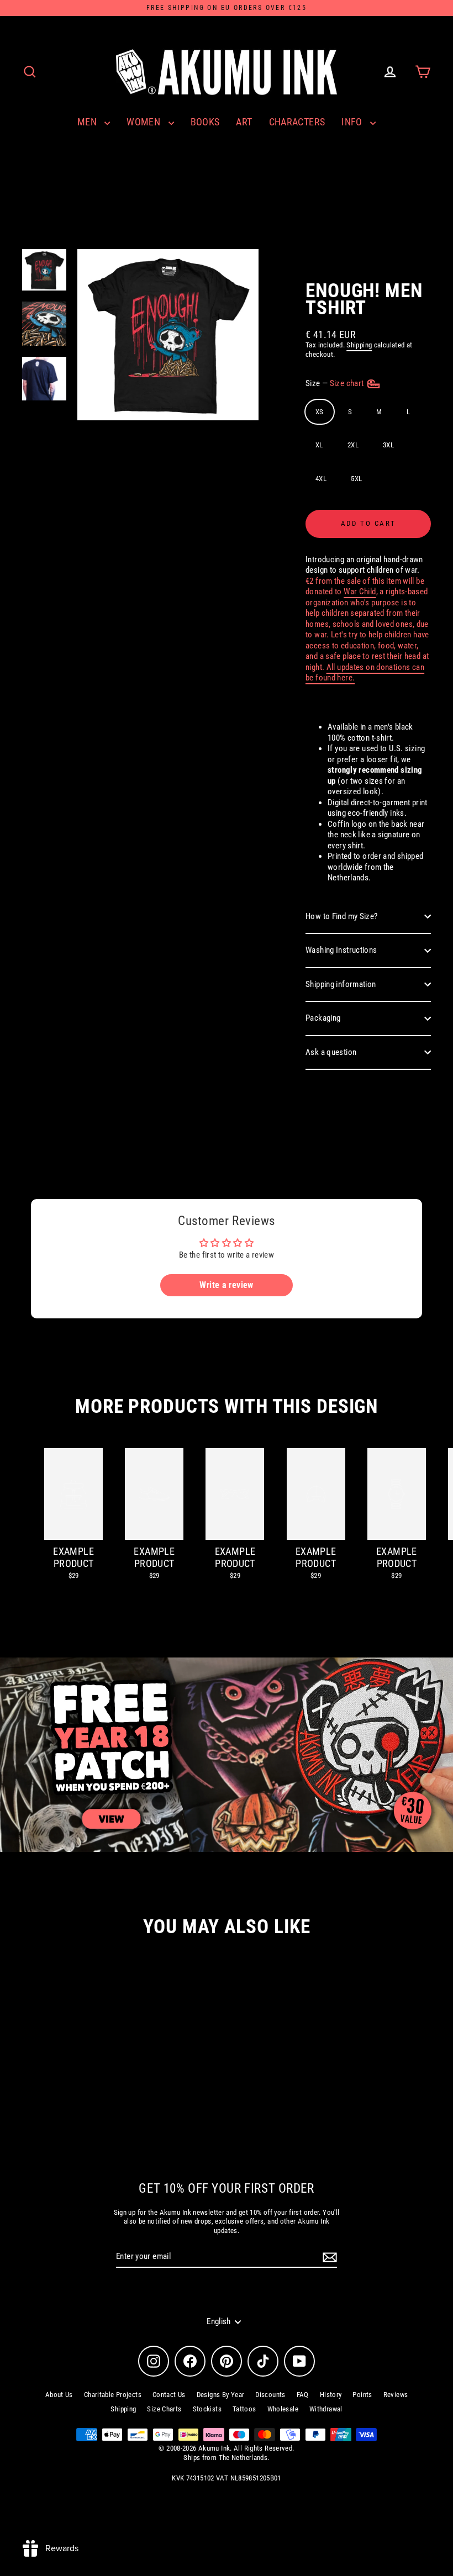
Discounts (270, 2395)
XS (320, 412)
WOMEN (144, 122)
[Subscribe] (328, 2257)
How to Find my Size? (342, 916)
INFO (353, 122)
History (331, 2395)
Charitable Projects (113, 2395)
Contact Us (169, 2395)
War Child (360, 592)
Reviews (396, 2395)
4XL (321, 479)
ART (244, 122)
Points (362, 2395)
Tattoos (244, 2409)
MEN (88, 122)
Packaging (323, 1018)
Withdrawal (326, 2409)
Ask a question (331, 1052)
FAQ (303, 2395)
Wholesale (283, 2409)
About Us (59, 2395)
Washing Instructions (341, 950)
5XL (356, 479)
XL (319, 445)
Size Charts (164, 2409)
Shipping (359, 345)
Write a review (226, 1285)
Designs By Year (221, 2395)
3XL (388, 445)
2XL (353, 445)
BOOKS (205, 122)
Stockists (207, 2409)
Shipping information (341, 984)
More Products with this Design (227, 1406)
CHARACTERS (297, 122)
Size (336, 383)
